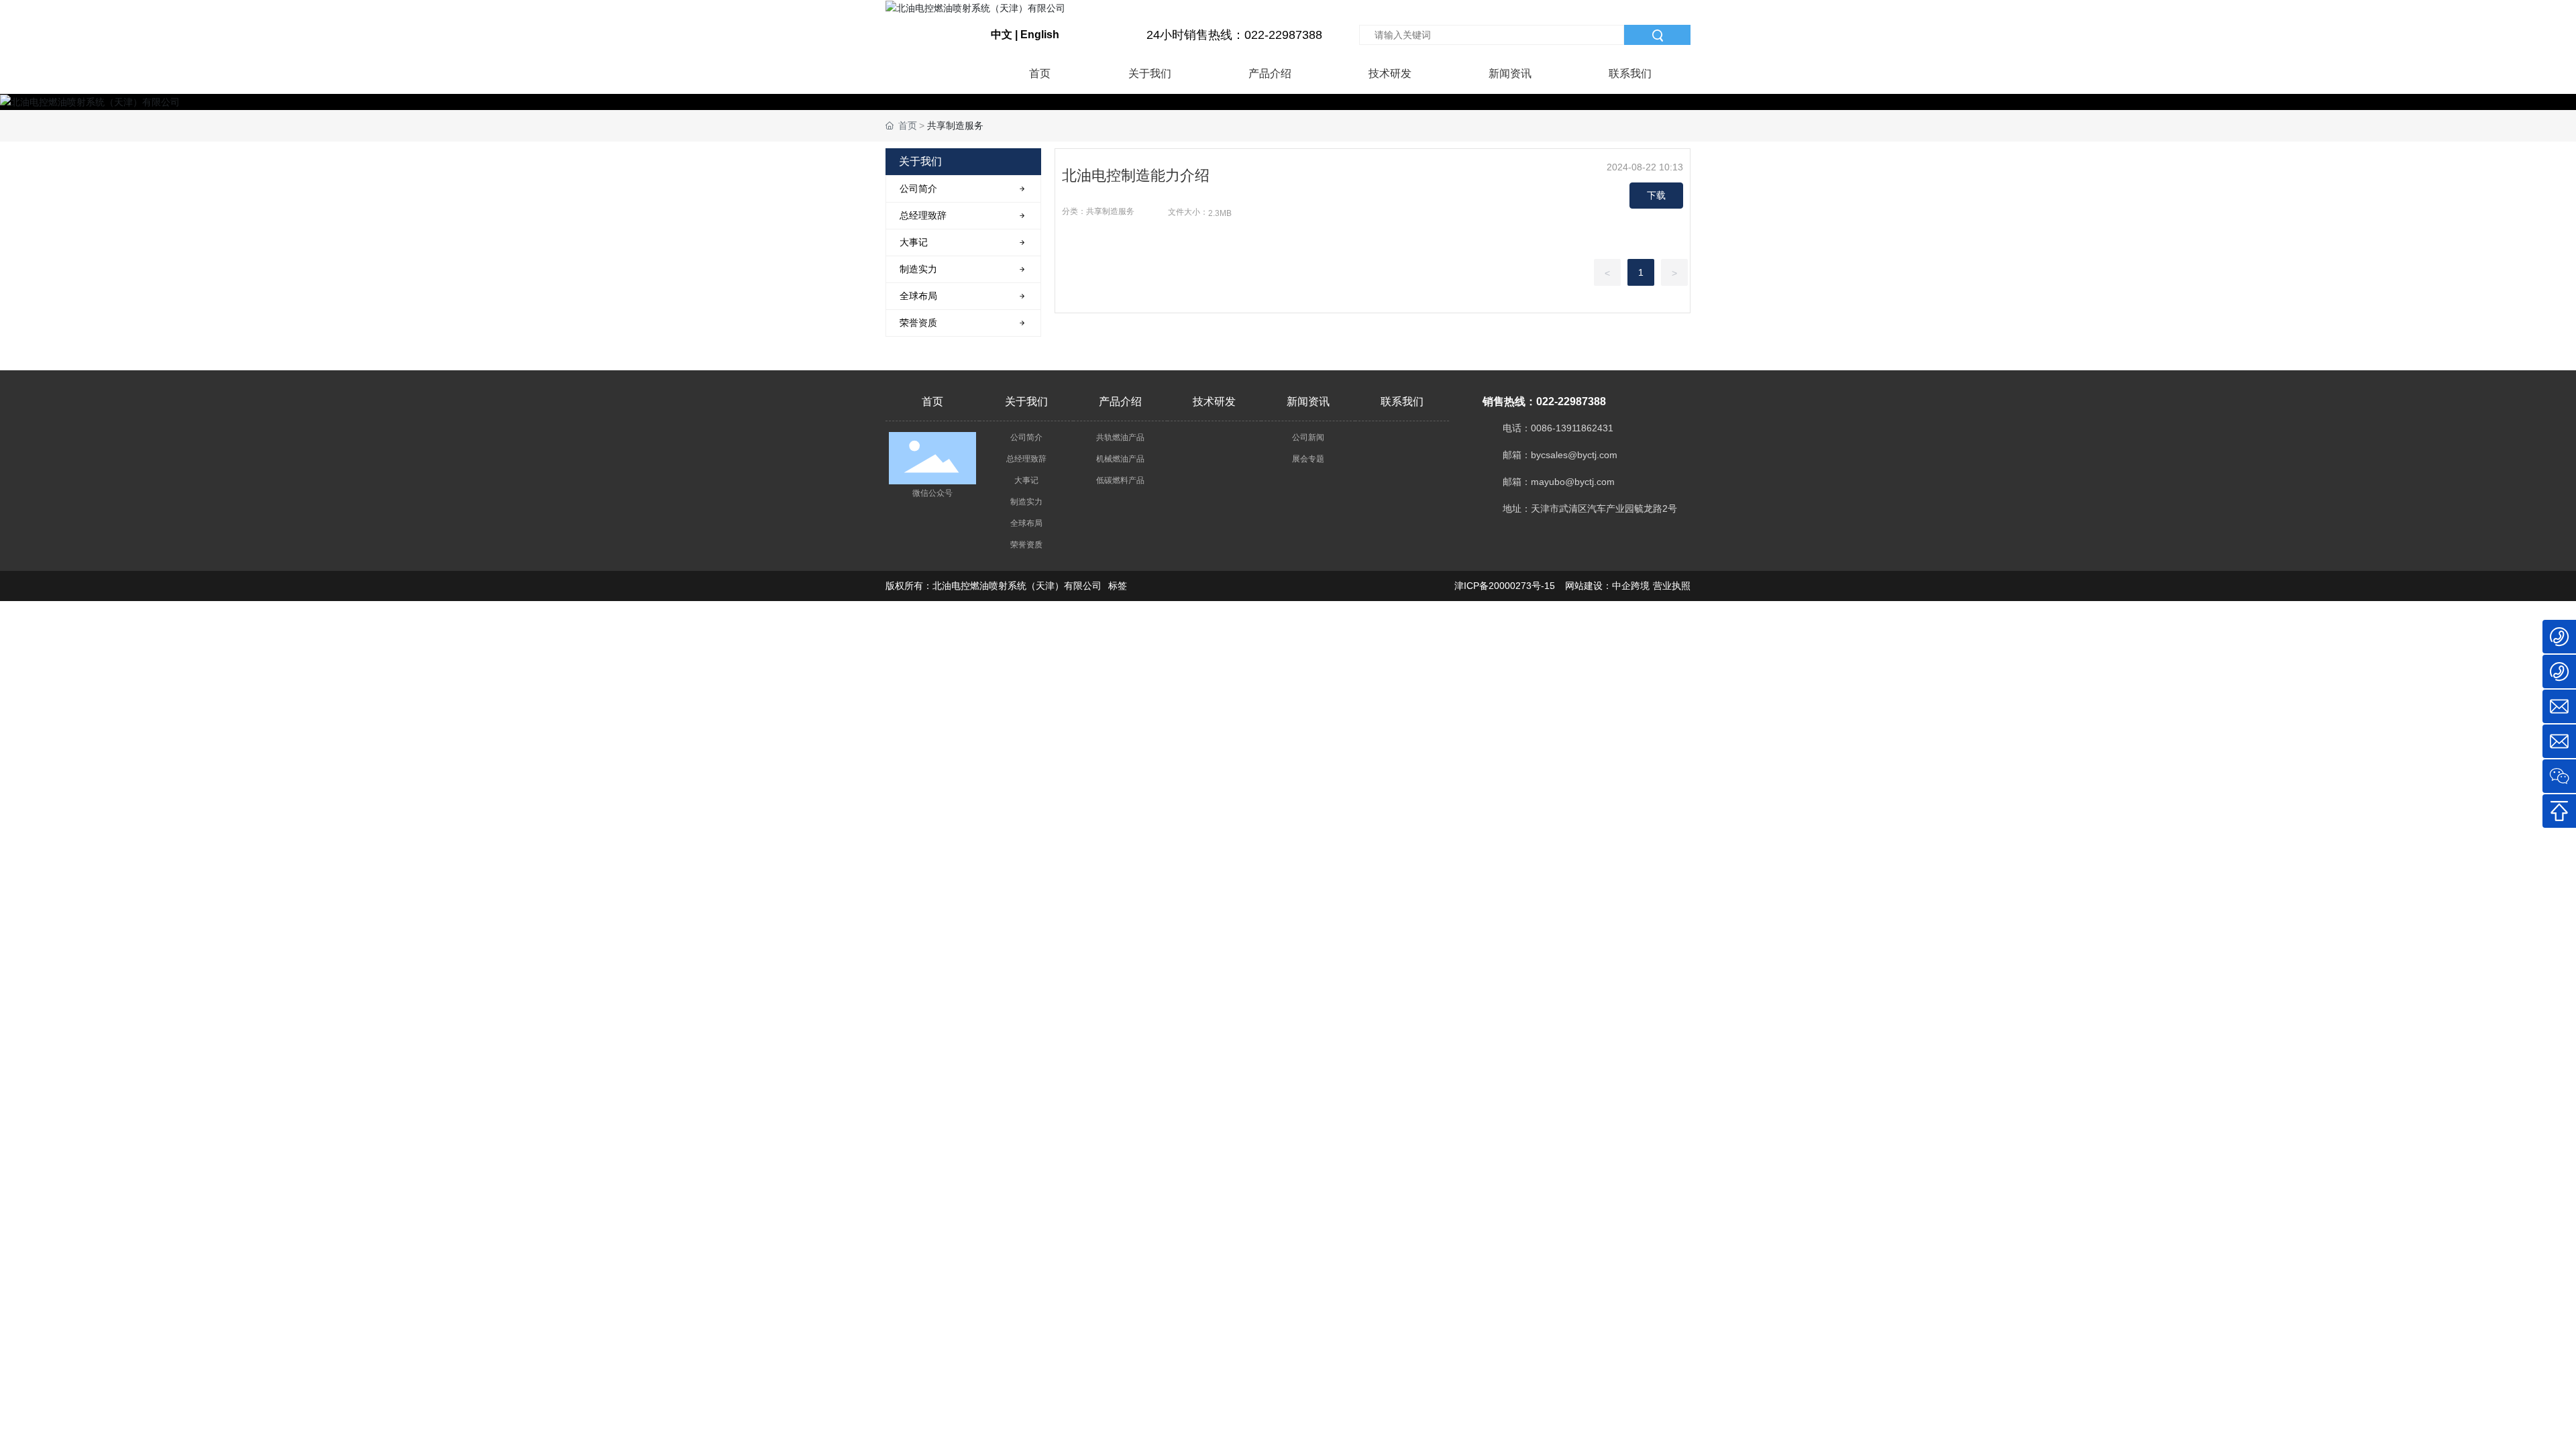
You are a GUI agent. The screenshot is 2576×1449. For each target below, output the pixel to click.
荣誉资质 (1026, 545)
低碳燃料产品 (1120, 480)
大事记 (1026, 480)
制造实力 (1026, 502)
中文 (1002, 35)
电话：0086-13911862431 (1558, 428)
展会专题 (1308, 459)
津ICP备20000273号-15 (1505, 586)
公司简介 (1026, 437)
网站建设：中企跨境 (1607, 586)
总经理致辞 (1026, 459)
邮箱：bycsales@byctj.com (1560, 455)
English (1040, 35)
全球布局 (1026, 523)
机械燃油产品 (1120, 459)
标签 (1118, 586)
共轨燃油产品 (1120, 437)
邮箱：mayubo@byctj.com (1559, 482)
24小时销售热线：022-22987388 (1234, 35)
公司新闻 (1308, 437)
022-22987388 (1571, 401)
